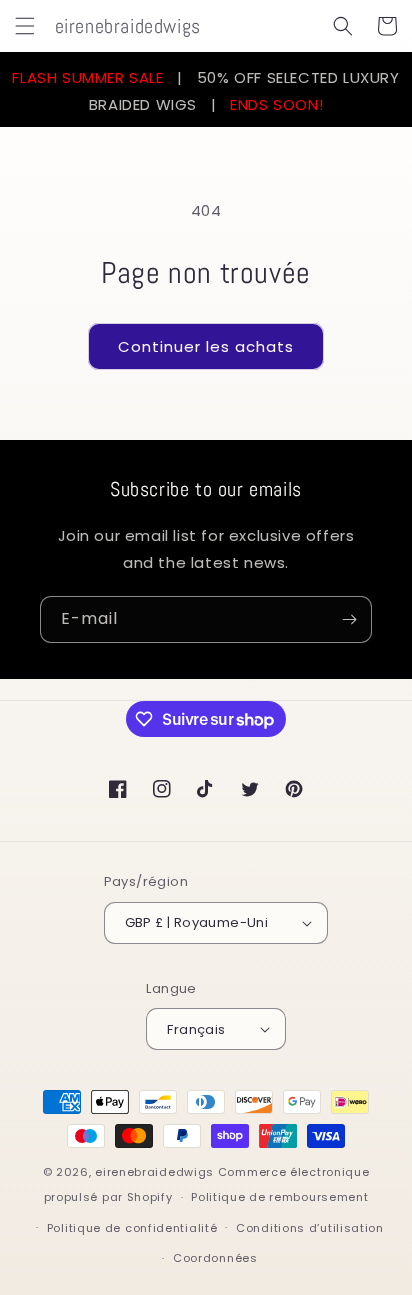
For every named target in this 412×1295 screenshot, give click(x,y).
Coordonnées (215, 1258)
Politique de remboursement (279, 1197)
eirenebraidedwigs (154, 1172)
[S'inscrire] (349, 619)
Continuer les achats (206, 346)
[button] (25, 26)
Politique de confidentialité (132, 1228)
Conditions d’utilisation (310, 1228)
